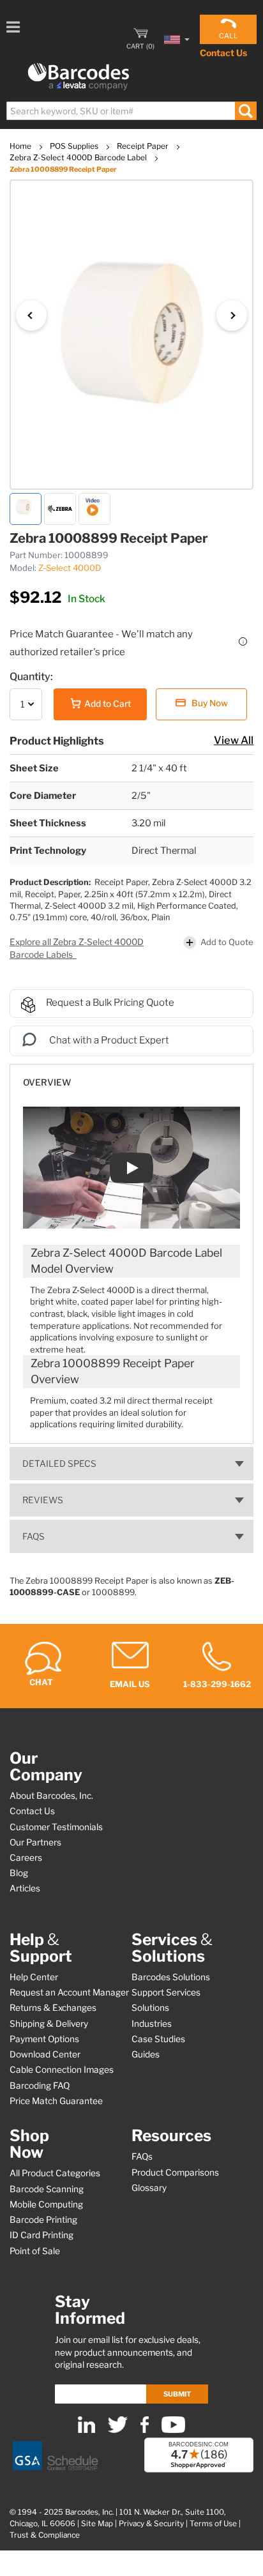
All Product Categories (55, 2173)
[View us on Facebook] (145, 2430)
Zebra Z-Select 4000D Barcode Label (79, 157)
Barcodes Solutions (171, 1977)
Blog (19, 1873)
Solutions (150, 2008)
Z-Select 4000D (70, 568)
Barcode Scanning (47, 2189)
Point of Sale (35, 2251)
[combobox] (131, 111)
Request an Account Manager (69, 1992)
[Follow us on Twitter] (118, 2430)
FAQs (34, 1536)
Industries (152, 2024)
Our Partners (35, 1842)
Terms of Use (213, 2524)
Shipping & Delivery (49, 2024)
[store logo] (79, 77)
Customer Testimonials (56, 1827)
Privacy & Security (151, 2524)
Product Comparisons (175, 2172)
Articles (25, 1888)
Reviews (43, 1500)
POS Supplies (75, 146)
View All (234, 740)
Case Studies (158, 2039)
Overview (47, 1082)
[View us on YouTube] (173, 2430)
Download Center (45, 2054)
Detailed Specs (59, 1464)
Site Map (97, 2524)
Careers (26, 1858)
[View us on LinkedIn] (86, 2430)
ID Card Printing (41, 2235)
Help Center (34, 1977)
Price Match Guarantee (56, 2101)
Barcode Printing (43, 2220)
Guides (146, 2054)
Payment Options (44, 2039)
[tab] (131, 1076)
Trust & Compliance (45, 2535)
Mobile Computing (46, 2204)
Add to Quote (227, 942)
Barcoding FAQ (40, 2086)
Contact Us (223, 53)
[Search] (245, 111)
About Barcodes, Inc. (51, 1796)
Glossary (149, 2188)
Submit (177, 2394)
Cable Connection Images (62, 2070)
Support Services (166, 1992)
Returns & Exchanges (53, 2008)
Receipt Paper (144, 146)
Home (21, 146)
